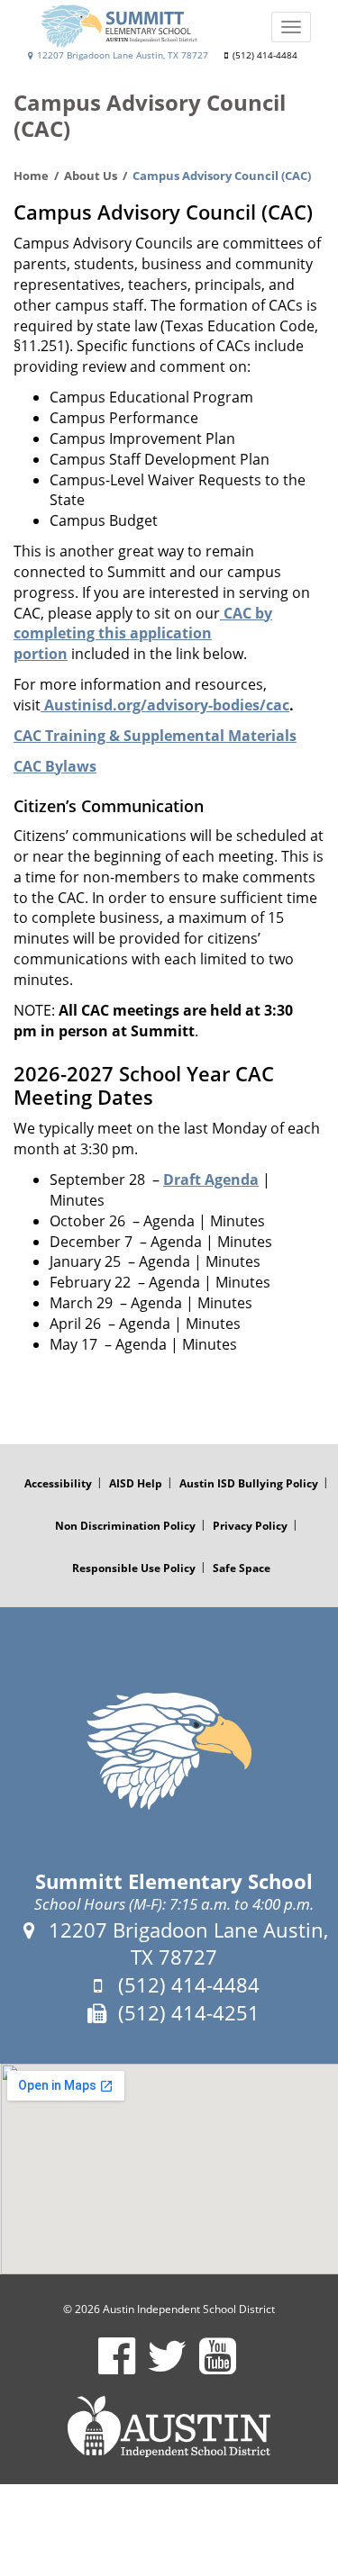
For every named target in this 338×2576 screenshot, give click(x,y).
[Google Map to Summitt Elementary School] (169, 2169)
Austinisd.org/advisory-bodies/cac (165, 705)
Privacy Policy (250, 1526)
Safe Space (242, 1568)
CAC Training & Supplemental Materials (155, 736)
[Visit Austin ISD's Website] (169, 2427)
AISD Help (136, 1483)
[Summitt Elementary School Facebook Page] (117, 2368)
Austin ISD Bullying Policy (249, 1483)
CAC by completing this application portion (143, 634)
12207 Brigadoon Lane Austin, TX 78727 (121, 55)
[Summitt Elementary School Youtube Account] (218, 2368)
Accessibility (58, 1483)
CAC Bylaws (55, 766)
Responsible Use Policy (134, 1568)
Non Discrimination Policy (125, 1526)
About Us (91, 176)
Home (31, 176)
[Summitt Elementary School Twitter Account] (167, 2368)
